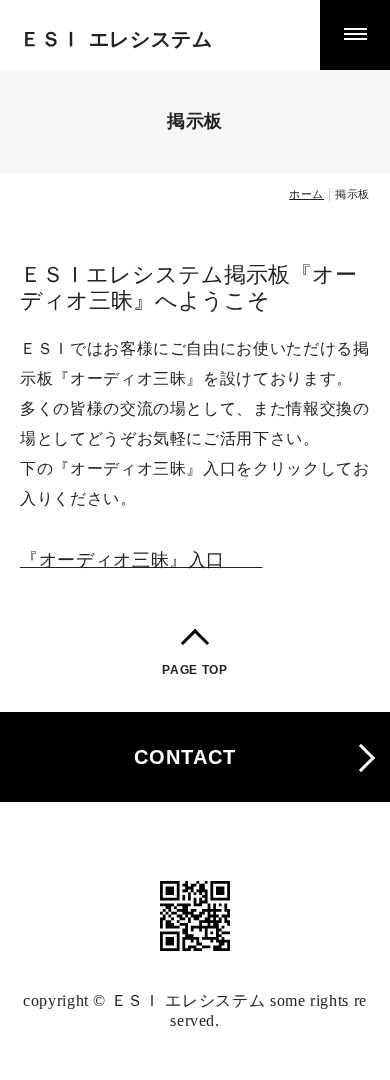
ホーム (306, 194)
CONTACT (185, 757)
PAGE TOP (194, 670)
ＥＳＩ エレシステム (116, 39)
